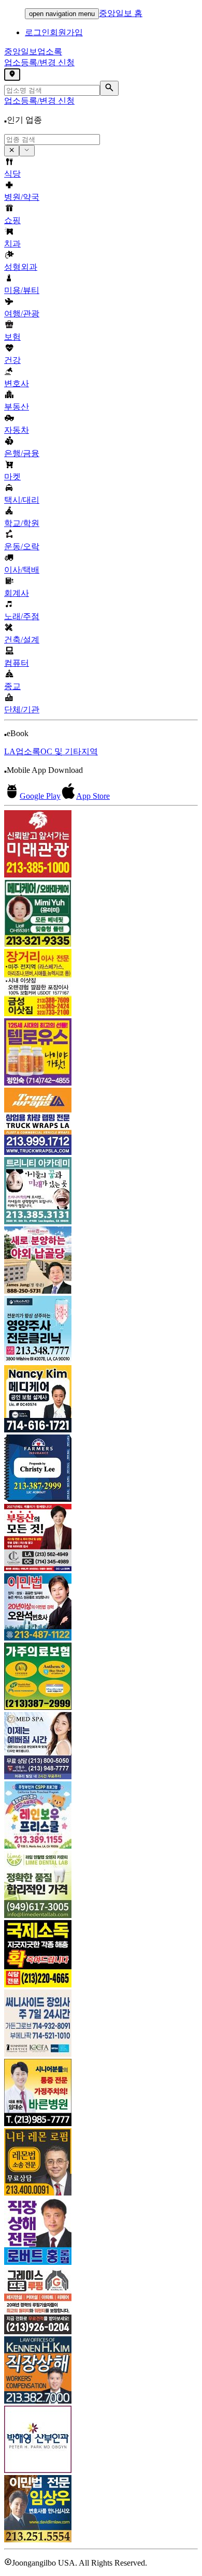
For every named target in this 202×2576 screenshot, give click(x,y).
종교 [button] (12, 686)
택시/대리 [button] (22, 500)
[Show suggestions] (12, 151)
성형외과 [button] (21, 267)
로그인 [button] (37, 32)
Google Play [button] (40, 796)
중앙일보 (33, 52)
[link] (101, 845)
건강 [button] (12, 360)
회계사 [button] (17, 593)
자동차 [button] (17, 430)
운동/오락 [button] (22, 546)
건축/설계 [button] (22, 640)
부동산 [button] (17, 407)
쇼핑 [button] (12, 220)
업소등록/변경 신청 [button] (39, 62)
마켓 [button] (12, 477)
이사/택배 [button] (22, 570)
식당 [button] (12, 174)
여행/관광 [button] (22, 313)
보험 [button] (12, 337)
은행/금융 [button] (22, 453)
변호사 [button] (17, 383)
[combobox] (52, 140)
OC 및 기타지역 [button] (69, 751)
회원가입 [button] (66, 32)
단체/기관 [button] (22, 709)
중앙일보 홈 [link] (121, 13)
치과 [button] (12, 244)
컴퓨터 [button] (17, 663)
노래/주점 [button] (22, 616)
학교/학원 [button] (22, 523)
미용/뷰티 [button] (22, 290)
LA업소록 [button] (22, 751)
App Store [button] (93, 796)
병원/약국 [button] (22, 197)
